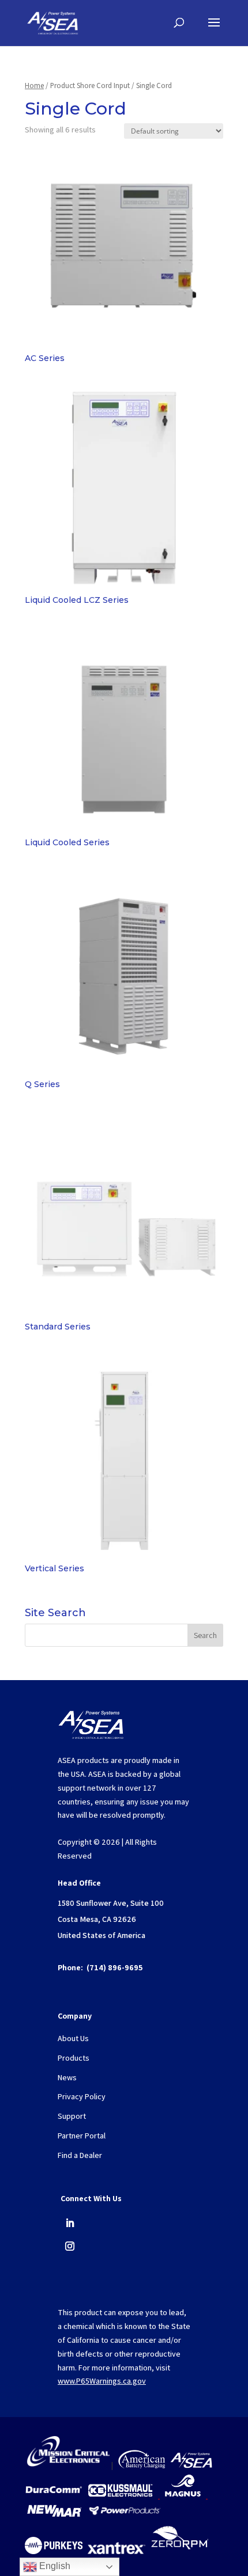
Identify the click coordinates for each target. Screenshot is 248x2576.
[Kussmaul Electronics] (120, 2495)
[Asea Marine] (191, 2465)
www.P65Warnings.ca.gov (102, 2381)
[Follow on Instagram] (70, 2246)
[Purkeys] (54, 2551)
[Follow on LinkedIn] (70, 2223)
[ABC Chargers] (142, 2465)
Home (34, 86)
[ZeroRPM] (179, 2551)
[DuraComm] (54, 2495)
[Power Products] (126, 2515)
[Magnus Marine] (183, 2495)
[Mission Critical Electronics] (68, 2465)
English (54, 2566)
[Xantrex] (117, 2551)
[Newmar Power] (54, 2515)
